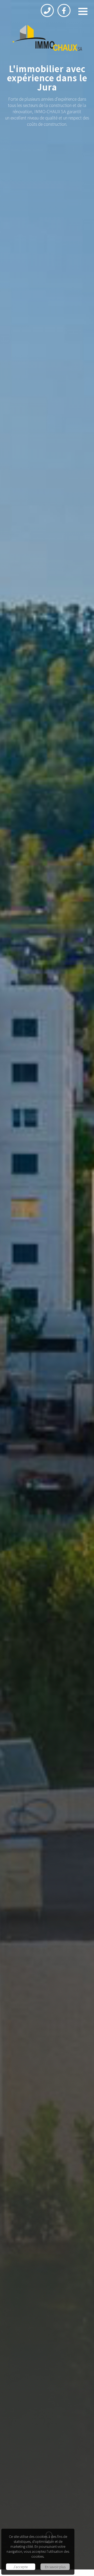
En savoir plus (55, 2567)
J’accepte (20, 2567)
